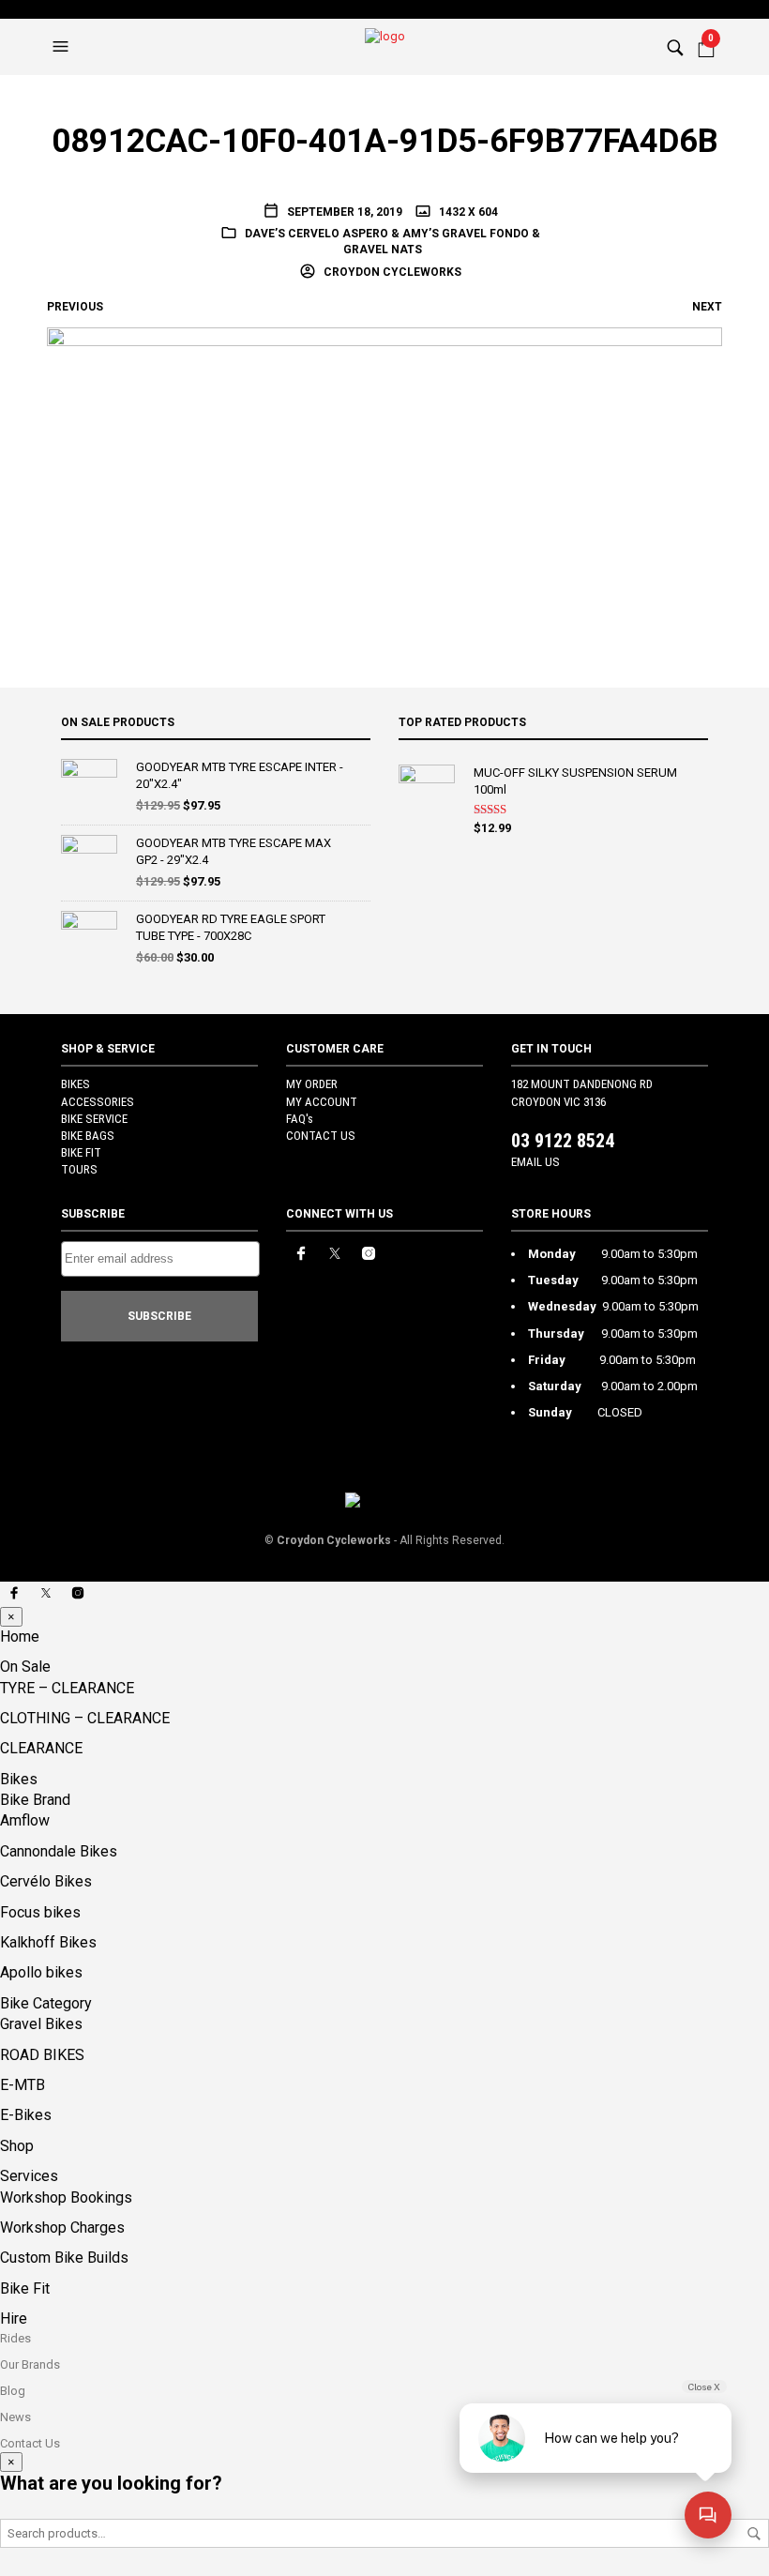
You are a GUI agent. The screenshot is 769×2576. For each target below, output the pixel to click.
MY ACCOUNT (322, 1102)
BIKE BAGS (88, 1136)
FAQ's (300, 1119)
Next (707, 307)
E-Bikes (26, 2115)
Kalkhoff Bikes (48, 1942)
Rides (15, 2338)
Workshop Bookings (66, 2197)
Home (20, 1637)
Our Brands (30, 2364)
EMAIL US (535, 1162)
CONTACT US (321, 1136)
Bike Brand (35, 1800)
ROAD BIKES (42, 2055)
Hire (14, 2318)
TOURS (79, 1169)
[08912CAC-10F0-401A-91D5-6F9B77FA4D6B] (384, 469)
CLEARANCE (41, 1748)
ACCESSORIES (98, 1102)
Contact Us (30, 2443)
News (15, 2417)
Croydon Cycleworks (391, 272)
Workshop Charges (62, 2227)
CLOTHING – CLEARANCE (85, 1718)
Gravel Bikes (41, 2024)
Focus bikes (40, 1912)
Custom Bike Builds (64, 2258)
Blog (13, 2391)
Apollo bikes (41, 1972)
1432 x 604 (467, 212)
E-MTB (23, 2085)
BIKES (75, 1084)
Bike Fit (25, 2288)
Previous (75, 307)
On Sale (25, 1667)
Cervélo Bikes (46, 1881)
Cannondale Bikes (59, 1851)
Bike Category (46, 2003)
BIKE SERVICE (94, 1119)
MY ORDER (312, 1084)
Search (754, 2534)
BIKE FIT (81, 1152)
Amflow (25, 1820)
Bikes (19, 1779)
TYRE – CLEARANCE (67, 1688)
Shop (17, 2146)
